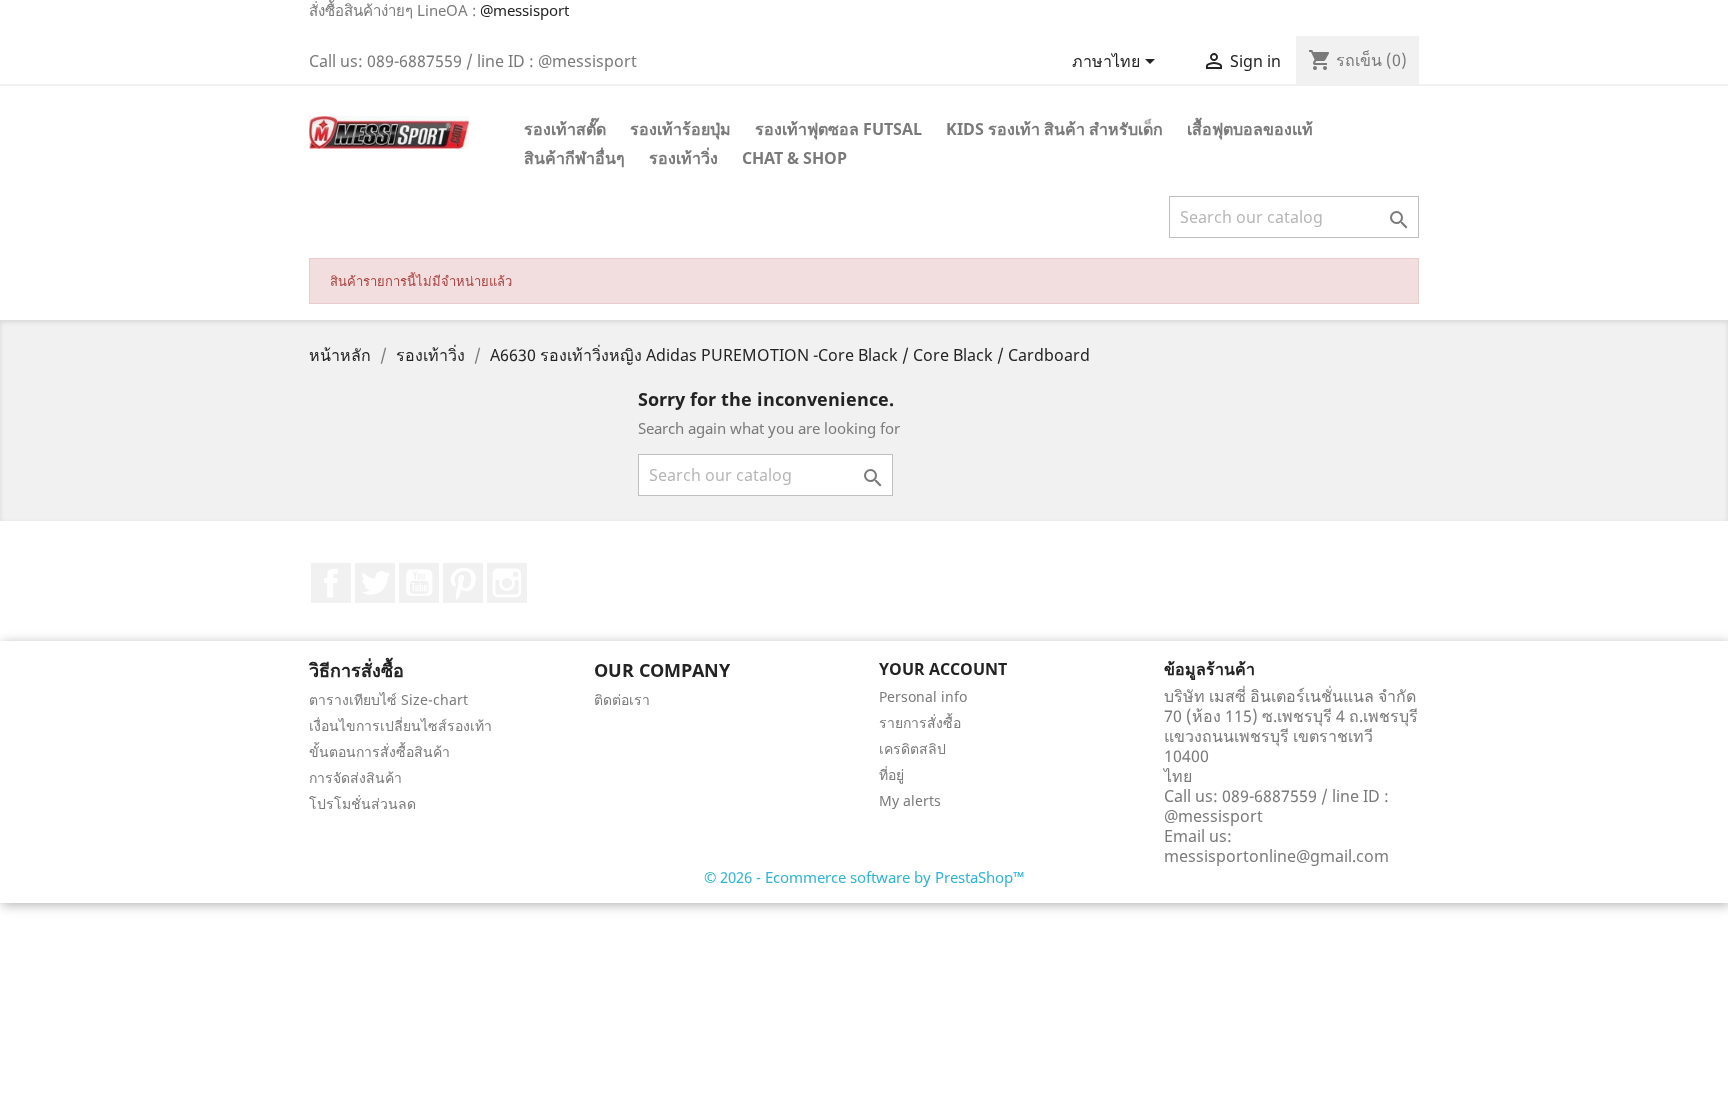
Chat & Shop (794, 158)
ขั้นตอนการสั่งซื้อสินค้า (379, 751)
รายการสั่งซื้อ (920, 722)
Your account (943, 669)
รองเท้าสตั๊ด (565, 129)
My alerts (910, 800)
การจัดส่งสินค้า (355, 777)
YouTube (419, 583)
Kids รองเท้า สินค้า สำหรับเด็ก (1054, 129)
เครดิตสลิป (912, 748)
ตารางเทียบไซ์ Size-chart (388, 699)
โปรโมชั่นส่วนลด (362, 803)
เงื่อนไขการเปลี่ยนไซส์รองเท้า (400, 725)
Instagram (507, 583)
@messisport (524, 10)
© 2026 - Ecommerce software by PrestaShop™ (864, 877)
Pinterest (463, 583)
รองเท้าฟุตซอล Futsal (838, 129)
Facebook (331, 583)
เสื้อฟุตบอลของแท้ (1250, 129)
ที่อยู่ (891, 774)
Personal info (923, 696)
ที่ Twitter (375, 583)
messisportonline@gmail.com (1276, 856)
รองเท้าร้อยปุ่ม (680, 129)
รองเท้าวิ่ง (683, 158)
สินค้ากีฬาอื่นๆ (574, 158)
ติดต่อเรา (622, 699)
